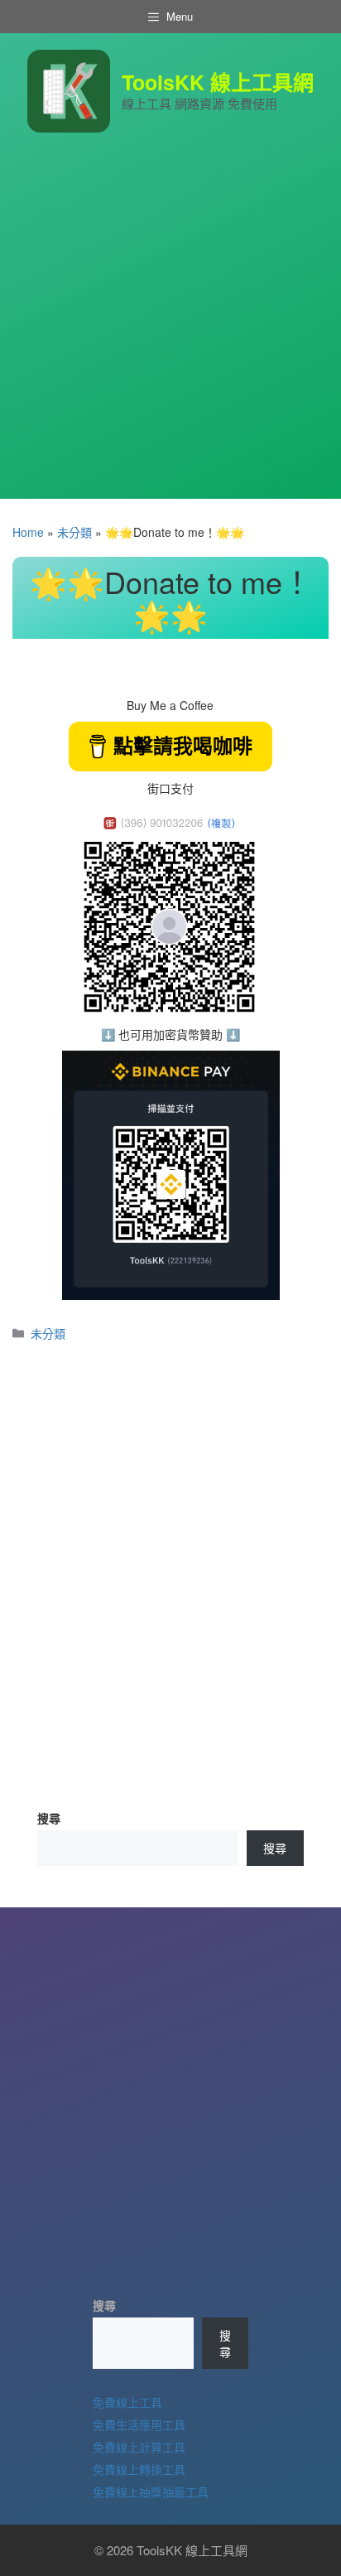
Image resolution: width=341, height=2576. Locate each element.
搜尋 (49, 1818)
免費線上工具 (127, 2402)
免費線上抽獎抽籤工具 (151, 2491)
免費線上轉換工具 (139, 2469)
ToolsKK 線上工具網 (218, 82)
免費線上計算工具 (139, 2447)
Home (28, 532)
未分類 (74, 532)
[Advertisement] (170, 328)
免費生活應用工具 (139, 2424)
